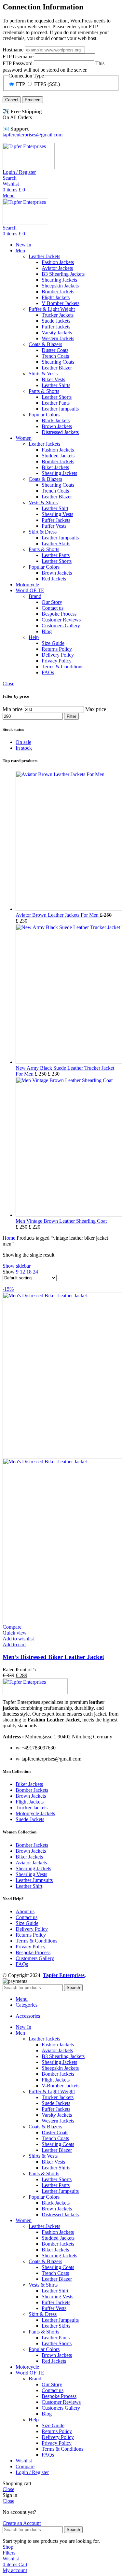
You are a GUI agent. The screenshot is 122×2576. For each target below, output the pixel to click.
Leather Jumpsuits (60, 409)
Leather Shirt (55, 508)
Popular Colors (44, 415)
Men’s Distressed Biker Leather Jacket (53, 1657)
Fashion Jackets (58, 262)
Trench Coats (55, 356)
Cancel (12, 100)
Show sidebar (17, 1266)
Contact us (53, 608)
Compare (25, 2466)
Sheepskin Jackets (60, 286)
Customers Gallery (61, 626)
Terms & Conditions (62, 667)
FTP (20, 84)
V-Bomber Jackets (61, 303)
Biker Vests (53, 379)
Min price (13, 709)
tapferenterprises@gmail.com (33, 135)
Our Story (52, 602)
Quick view (15, 1633)
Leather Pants (56, 403)
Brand (35, 596)
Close (8, 683)
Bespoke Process (59, 614)
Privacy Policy (57, 661)
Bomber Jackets (58, 292)
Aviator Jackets (57, 268)
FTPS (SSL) (46, 84)
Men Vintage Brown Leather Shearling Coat (61, 1221)
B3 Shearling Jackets (63, 274)
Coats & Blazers (45, 344)
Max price (96, 709)
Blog (47, 631)
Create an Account (22, 2523)
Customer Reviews (61, 620)
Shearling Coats (58, 362)
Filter (71, 716)
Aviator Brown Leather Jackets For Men (58, 915)
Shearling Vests (57, 514)
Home (10, 1238)
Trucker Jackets (58, 315)
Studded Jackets (58, 456)
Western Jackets (58, 338)
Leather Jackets (44, 256)
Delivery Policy (58, 655)
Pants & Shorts (44, 391)
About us (25, 1911)
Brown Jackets (57, 426)
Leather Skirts (56, 543)
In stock (24, 748)
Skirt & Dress (43, 532)
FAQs (48, 672)
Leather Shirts (56, 385)
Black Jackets (56, 420)
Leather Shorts (57, 397)
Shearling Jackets (59, 280)
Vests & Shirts (43, 502)
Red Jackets (54, 579)
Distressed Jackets (60, 432)
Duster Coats (55, 350)
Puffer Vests (54, 526)
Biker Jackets (55, 467)
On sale (23, 742)
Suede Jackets (56, 321)
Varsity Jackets (57, 333)
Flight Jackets (56, 297)
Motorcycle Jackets (35, 1813)
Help (34, 637)
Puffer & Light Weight (52, 309)
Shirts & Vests (43, 374)
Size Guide (53, 643)
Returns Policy (57, 649)
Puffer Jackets (56, 327)
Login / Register (32, 2472)
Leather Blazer (57, 368)
